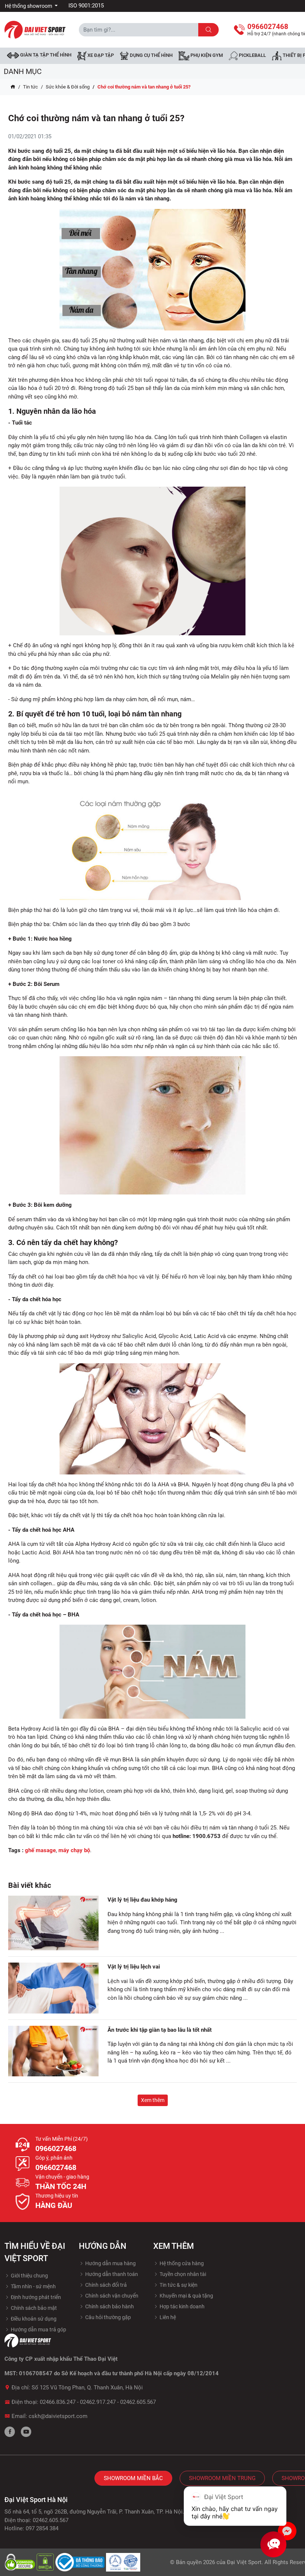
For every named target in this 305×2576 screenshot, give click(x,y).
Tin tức (30, 87)
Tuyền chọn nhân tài (182, 2274)
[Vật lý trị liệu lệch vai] (53, 1988)
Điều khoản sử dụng (33, 2319)
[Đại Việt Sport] (35, 29)
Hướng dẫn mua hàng (110, 2263)
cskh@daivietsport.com (58, 2416)
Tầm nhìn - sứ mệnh (33, 2286)
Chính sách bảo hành (109, 2306)
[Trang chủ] (13, 87)
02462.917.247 (98, 2402)
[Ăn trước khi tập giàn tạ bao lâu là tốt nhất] (53, 2051)
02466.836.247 (58, 2402)
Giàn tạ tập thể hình (45, 55)
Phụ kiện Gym (206, 56)
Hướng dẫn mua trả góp (38, 2330)
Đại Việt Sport (244, 2562)
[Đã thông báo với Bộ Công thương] (81, 2562)
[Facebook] (10, 2432)
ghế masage (40, 1850)
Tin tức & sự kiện (178, 2285)
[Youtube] (26, 2432)
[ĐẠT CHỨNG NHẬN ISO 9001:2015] (123, 2562)
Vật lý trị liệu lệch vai (134, 1967)
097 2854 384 (42, 2528)
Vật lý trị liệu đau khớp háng (142, 1900)
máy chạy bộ (74, 1850)
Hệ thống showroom (29, 6)
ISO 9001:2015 (86, 6)
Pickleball (252, 56)
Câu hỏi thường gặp (107, 2317)
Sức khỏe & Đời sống (68, 87)
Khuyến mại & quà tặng (186, 2296)
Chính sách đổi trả (105, 2285)
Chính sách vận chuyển (111, 2296)
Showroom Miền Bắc (133, 2478)
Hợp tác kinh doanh (182, 2306)
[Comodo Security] (20, 2562)
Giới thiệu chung (29, 2276)
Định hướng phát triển (35, 2297)
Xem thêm (153, 2100)
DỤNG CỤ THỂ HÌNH (151, 56)
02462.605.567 (138, 2402)
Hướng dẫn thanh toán (111, 2274)
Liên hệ (167, 2317)
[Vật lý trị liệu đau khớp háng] (53, 1923)
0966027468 (56, 2148)
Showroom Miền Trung (222, 2478)
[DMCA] (46, 2562)
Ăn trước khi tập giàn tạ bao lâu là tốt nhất (160, 2030)
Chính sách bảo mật (33, 2308)
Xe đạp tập (100, 56)
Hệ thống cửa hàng (181, 2263)
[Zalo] (287, 2531)
